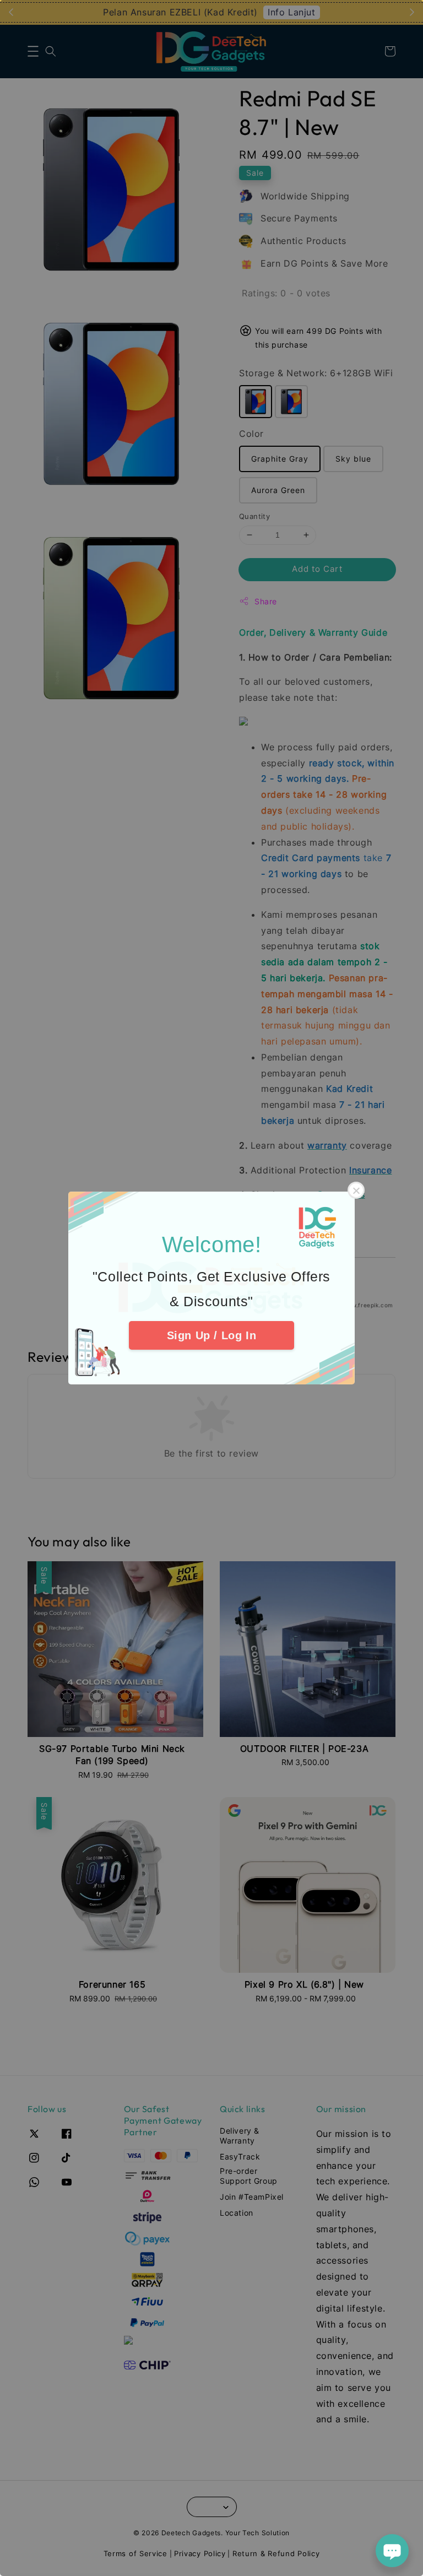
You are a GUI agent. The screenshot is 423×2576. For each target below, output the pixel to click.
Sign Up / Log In (212, 1335)
